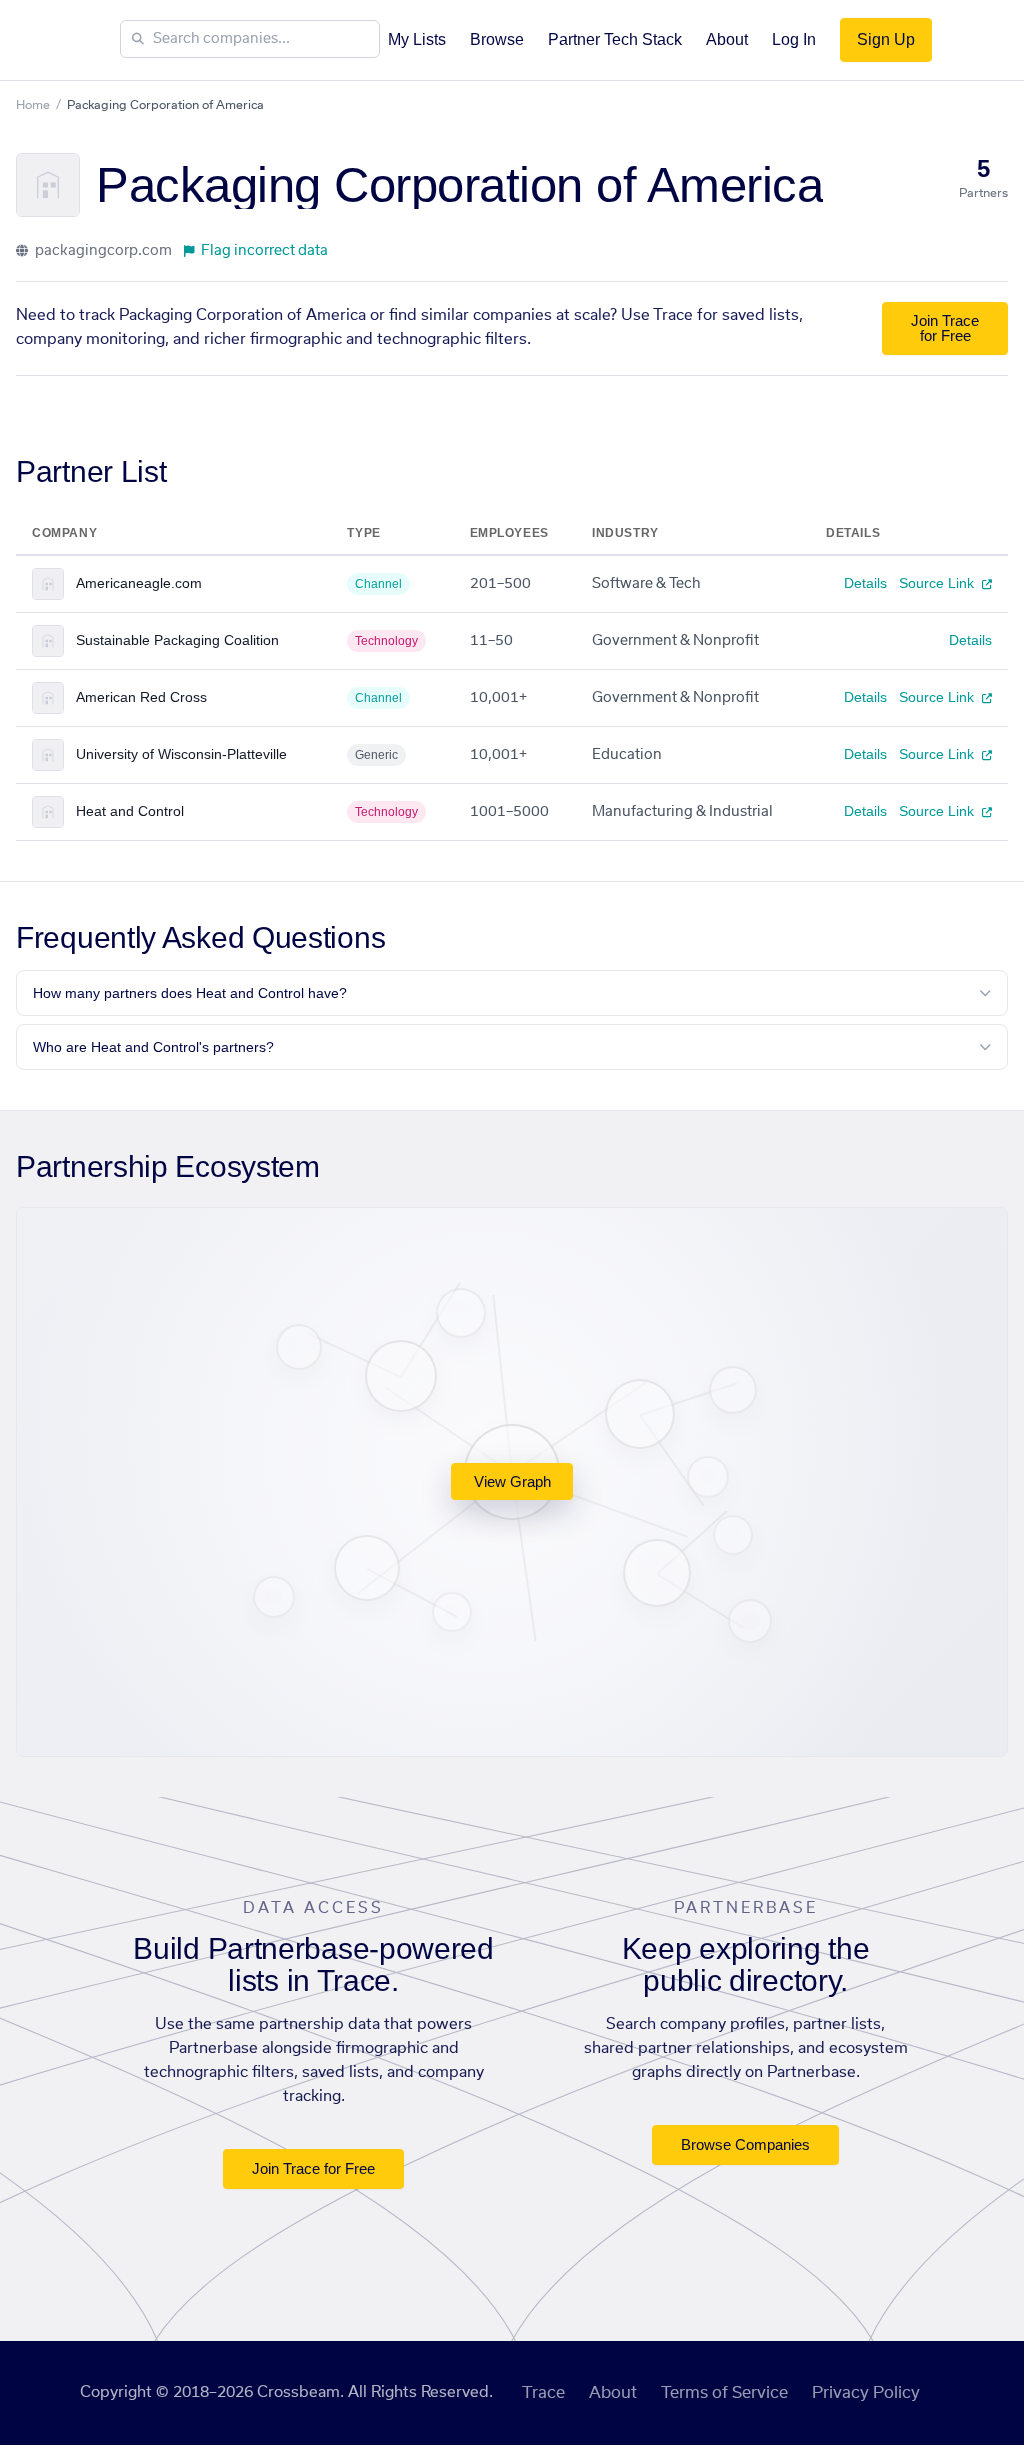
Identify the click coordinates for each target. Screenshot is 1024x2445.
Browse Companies (745, 2144)
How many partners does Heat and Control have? (190, 993)
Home (33, 105)
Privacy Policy (866, 2393)
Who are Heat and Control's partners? (153, 1047)
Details (865, 583)
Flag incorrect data (264, 251)
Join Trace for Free (945, 328)
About (727, 39)
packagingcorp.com (102, 251)
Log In (794, 39)
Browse (497, 39)
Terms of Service (724, 2393)
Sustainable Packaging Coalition (177, 640)
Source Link (938, 583)
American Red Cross (141, 697)
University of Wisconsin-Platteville (181, 754)
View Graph (512, 1481)
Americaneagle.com (139, 583)
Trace (543, 2393)
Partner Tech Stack (615, 39)
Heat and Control (130, 811)
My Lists (417, 39)
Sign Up (886, 39)
